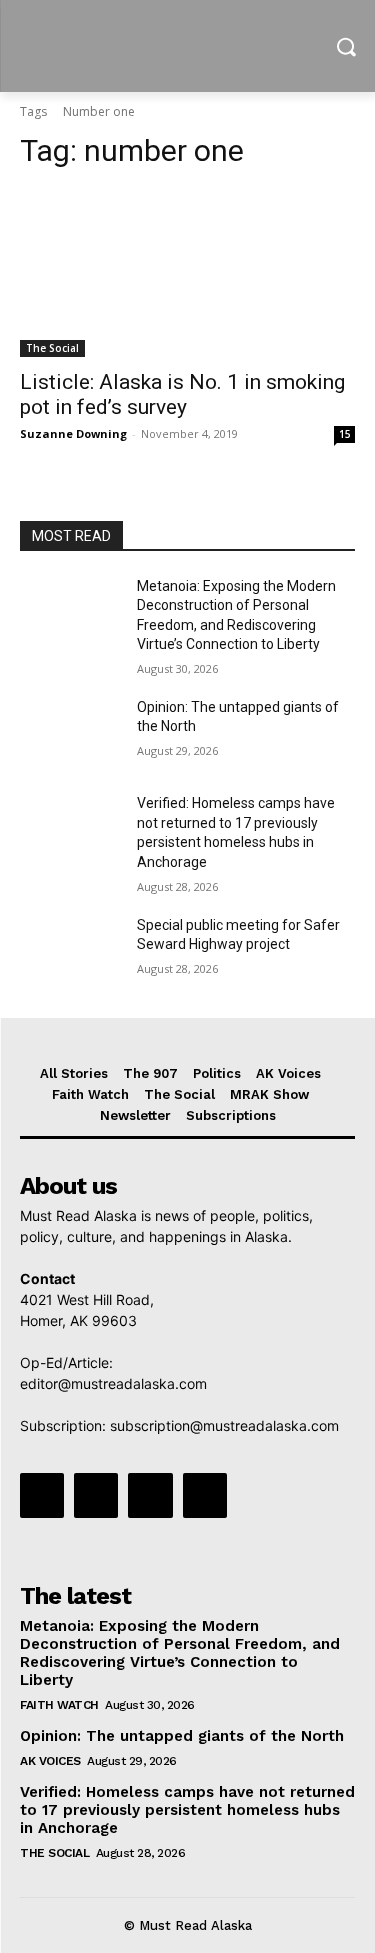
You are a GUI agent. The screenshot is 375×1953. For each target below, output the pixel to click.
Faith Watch (59, 1705)
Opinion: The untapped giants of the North (182, 1736)
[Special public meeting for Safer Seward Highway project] (70, 951)
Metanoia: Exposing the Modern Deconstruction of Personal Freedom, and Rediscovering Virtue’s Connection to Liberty (180, 1653)
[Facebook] (42, 1495)
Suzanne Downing (73, 433)
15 (345, 434)
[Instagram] (96, 1495)
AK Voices (50, 1761)
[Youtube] (205, 1495)
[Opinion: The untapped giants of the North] (70, 733)
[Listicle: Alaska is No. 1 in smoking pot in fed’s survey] (187, 273)
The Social (52, 348)
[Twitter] (150, 1495)
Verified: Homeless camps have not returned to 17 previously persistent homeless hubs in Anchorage (187, 1810)
